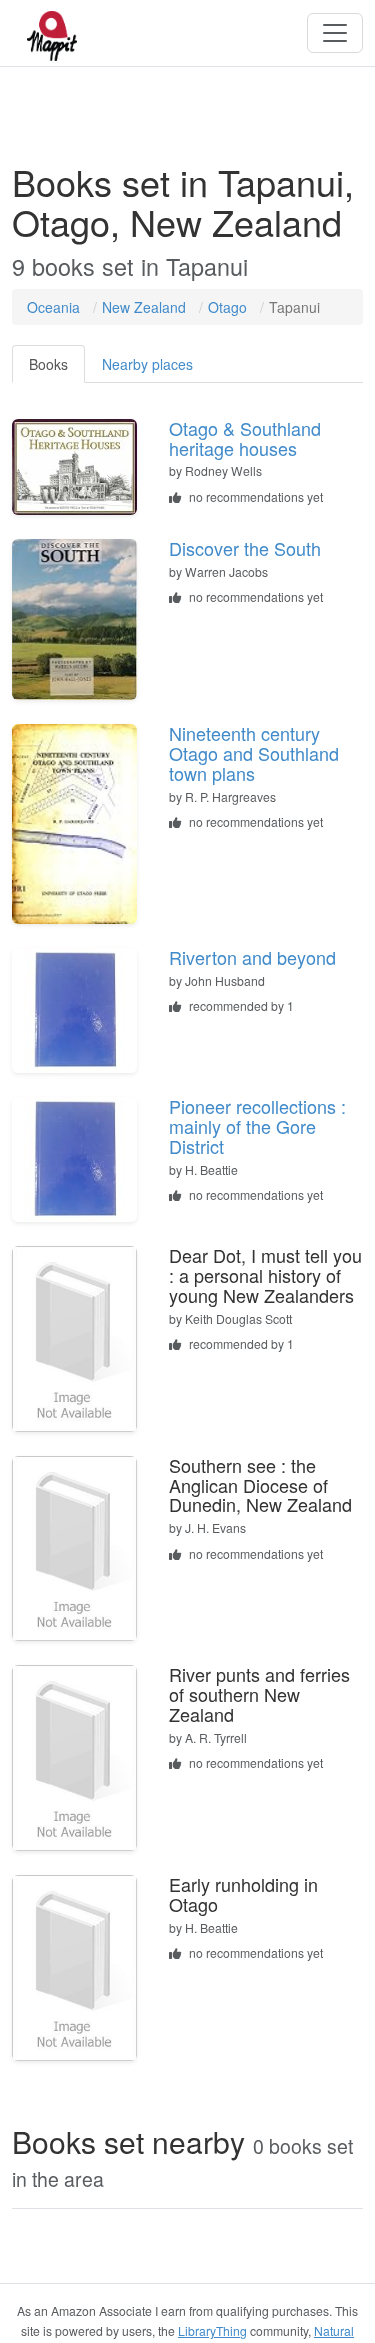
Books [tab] (48, 364)
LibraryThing (212, 2330)
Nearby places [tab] (147, 364)
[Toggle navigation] (335, 33)
